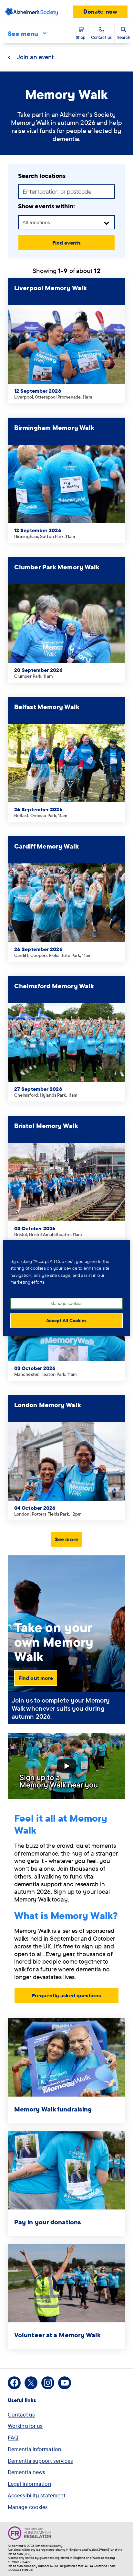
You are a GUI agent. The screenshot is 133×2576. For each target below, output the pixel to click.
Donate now (100, 11)
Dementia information (35, 2449)
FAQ (13, 2437)
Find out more (36, 1678)
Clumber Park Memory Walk (57, 567)
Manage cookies (28, 2507)
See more (66, 1539)
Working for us (25, 2426)
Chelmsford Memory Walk (54, 986)
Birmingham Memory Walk (54, 428)
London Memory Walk (48, 1405)
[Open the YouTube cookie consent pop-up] (66, 1766)
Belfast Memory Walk (47, 707)
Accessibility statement (37, 2495)
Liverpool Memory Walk (51, 288)
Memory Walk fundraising (53, 2109)
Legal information (30, 2484)
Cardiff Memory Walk (46, 846)
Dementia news (26, 2472)
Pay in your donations (48, 2222)
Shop (81, 37)
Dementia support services (41, 2461)
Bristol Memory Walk (46, 1126)
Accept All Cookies (66, 1321)
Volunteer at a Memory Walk (58, 2335)
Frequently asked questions (66, 1995)
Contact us (21, 2414)
